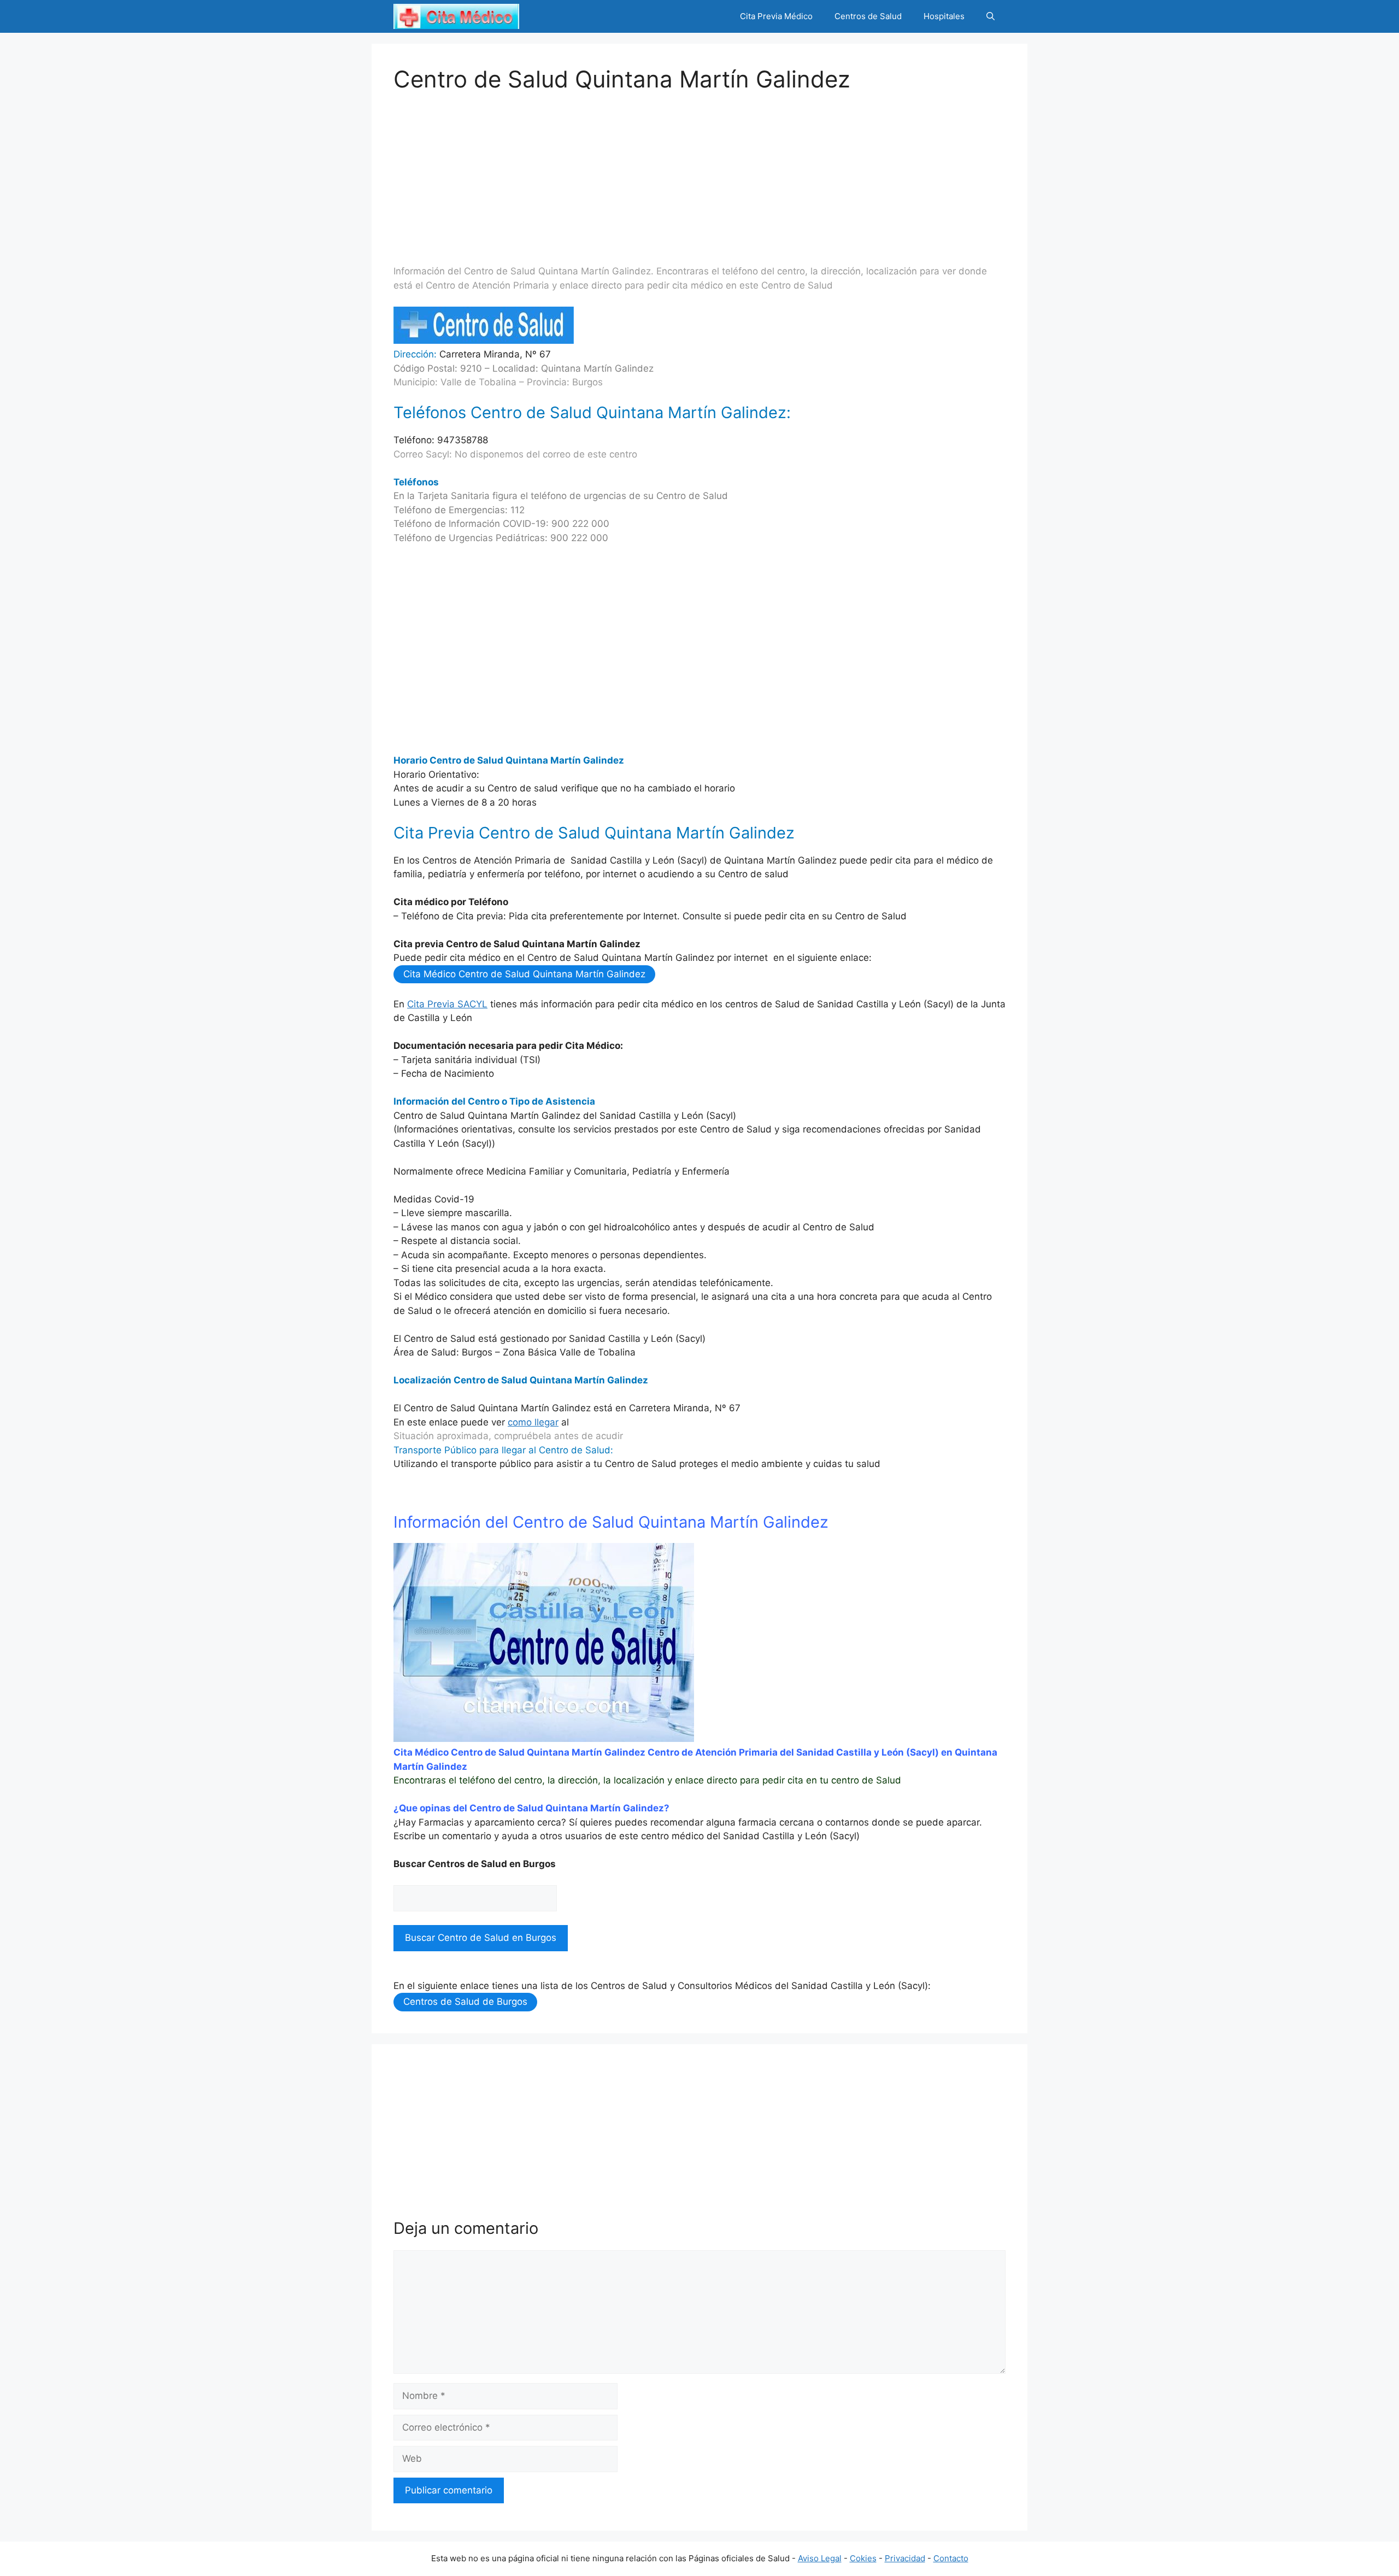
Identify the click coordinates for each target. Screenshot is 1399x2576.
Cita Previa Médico (776, 16)
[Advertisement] (699, 169)
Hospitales (944, 16)
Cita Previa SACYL (447, 1004)
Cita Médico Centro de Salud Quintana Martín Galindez (524, 974)
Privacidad (905, 2558)
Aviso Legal (820, 2558)
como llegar (533, 1422)
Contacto (951, 2558)
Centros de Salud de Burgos (465, 2002)
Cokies (863, 2558)
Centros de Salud (868, 16)
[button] (991, 16)
